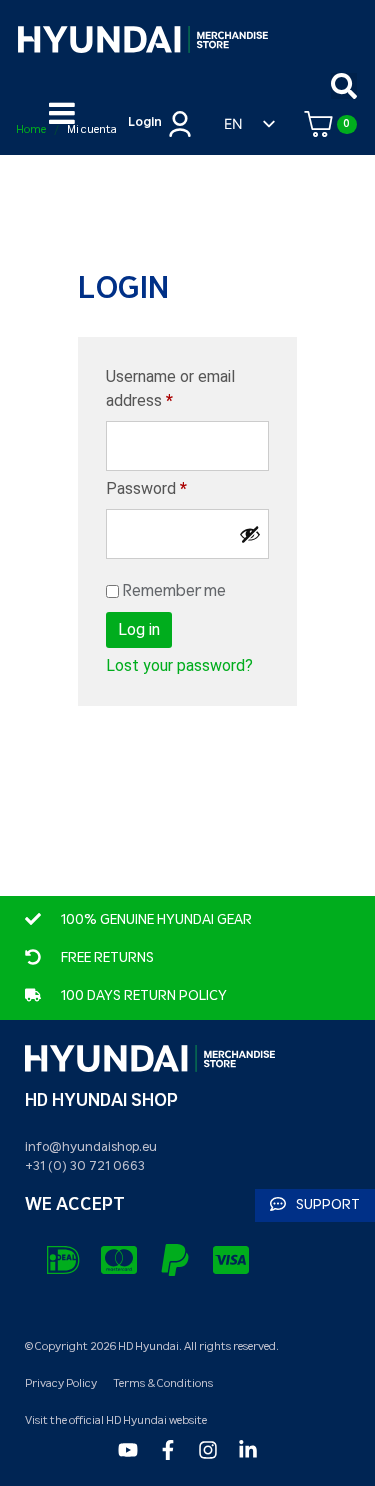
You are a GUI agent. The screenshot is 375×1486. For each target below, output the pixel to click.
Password (177, 487)
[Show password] (250, 534)
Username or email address (170, 387)
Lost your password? (179, 665)
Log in (139, 629)
